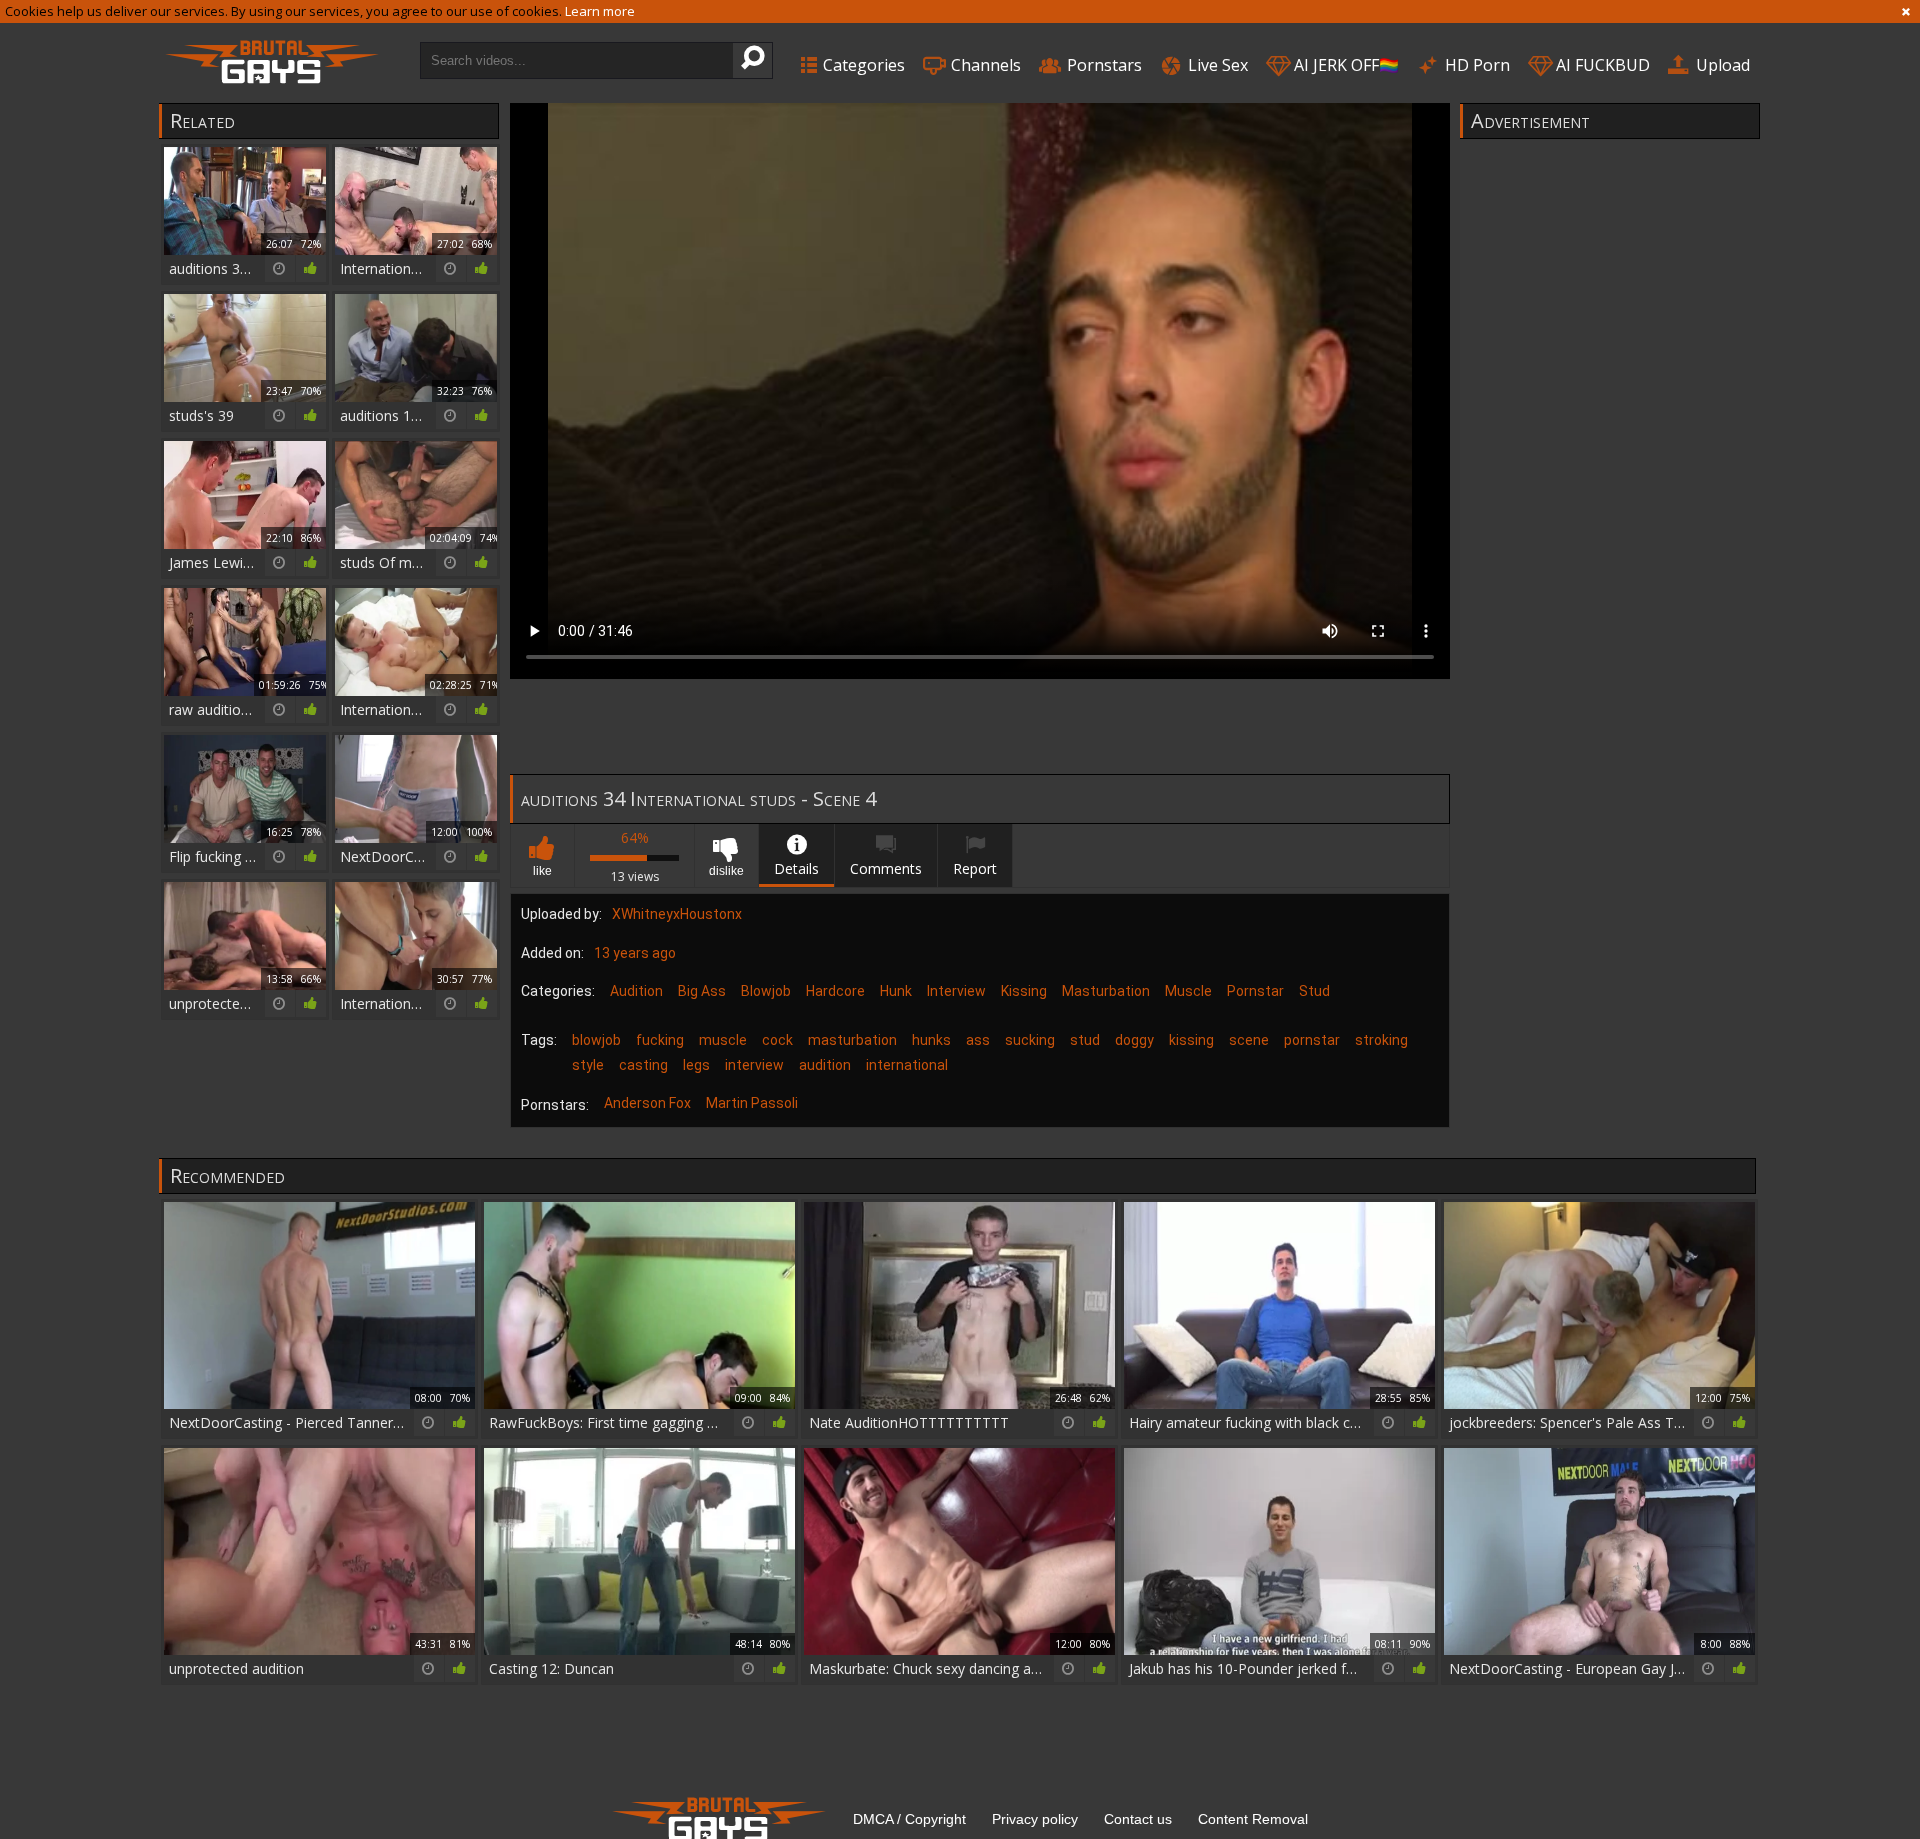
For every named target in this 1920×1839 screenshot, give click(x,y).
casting (643, 1065)
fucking (660, 1040)
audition (825, 1065)
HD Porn (1475, 65)
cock (777, 1040)
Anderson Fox (647, 1103)
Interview (956, 991)
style (588, 1065)
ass (978, 1040)
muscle (723, 1040)
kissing (1191, 1040)
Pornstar (1255, 991)
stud (1085, 1040)
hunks (931, 1040)
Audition (636, 991)
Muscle (1188, 991)
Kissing (1024, 991)
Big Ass (702, 991)
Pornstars (1102, 65)
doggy (1134, 1040)
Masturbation (1106, 991)
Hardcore (835, 991)
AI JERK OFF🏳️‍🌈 (1344, 65)
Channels (984, 65)
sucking (1030, 1040)
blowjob (596, 1040)
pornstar (1312, 1040)
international (907, 1065)
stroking (1381, 1040)
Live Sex (1216, 65)
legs (696, 1065)
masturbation (852, 1040)
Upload (1721, 65)
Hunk (896, 991)
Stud (1314, 991)
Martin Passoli (752, 1103)
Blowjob (766, 991)
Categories (862, 65)
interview (754, 1065)
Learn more (600, 11)
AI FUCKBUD (1601, 65)
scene (1249, 1040)
